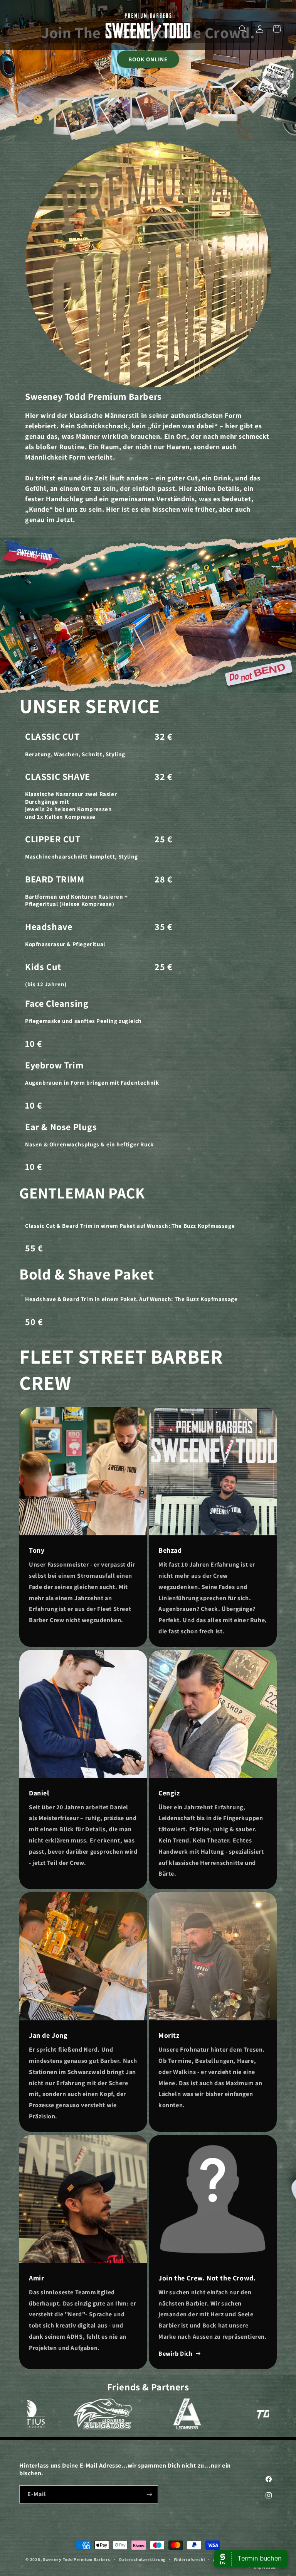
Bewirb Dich (176, 2354)
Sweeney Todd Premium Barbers (77, 2559)
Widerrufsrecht (190, 2559)
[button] (16, 29)
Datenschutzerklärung (142, 2559)
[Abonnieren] (149, 2494)
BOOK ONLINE (148, 59)
